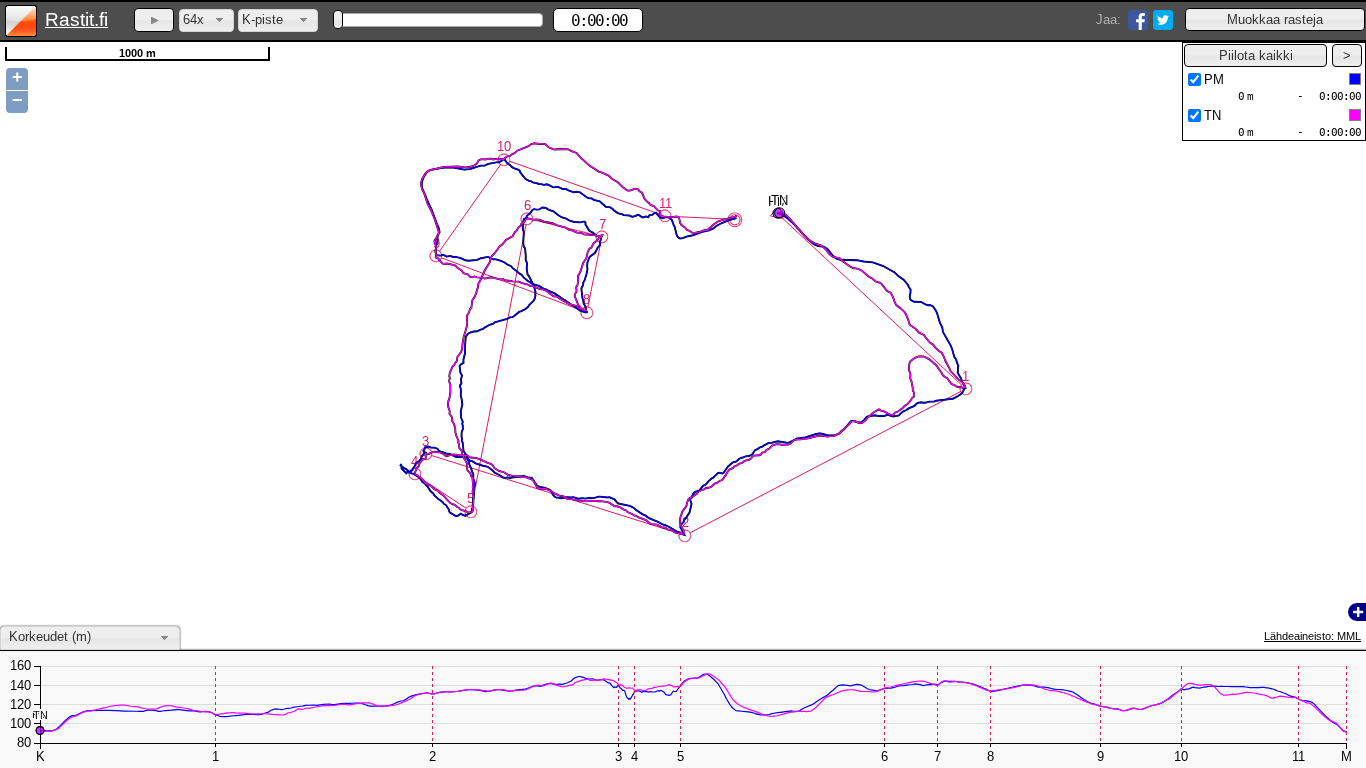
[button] (1275, 19)
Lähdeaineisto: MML (1312, 636)
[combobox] (206, 20)
